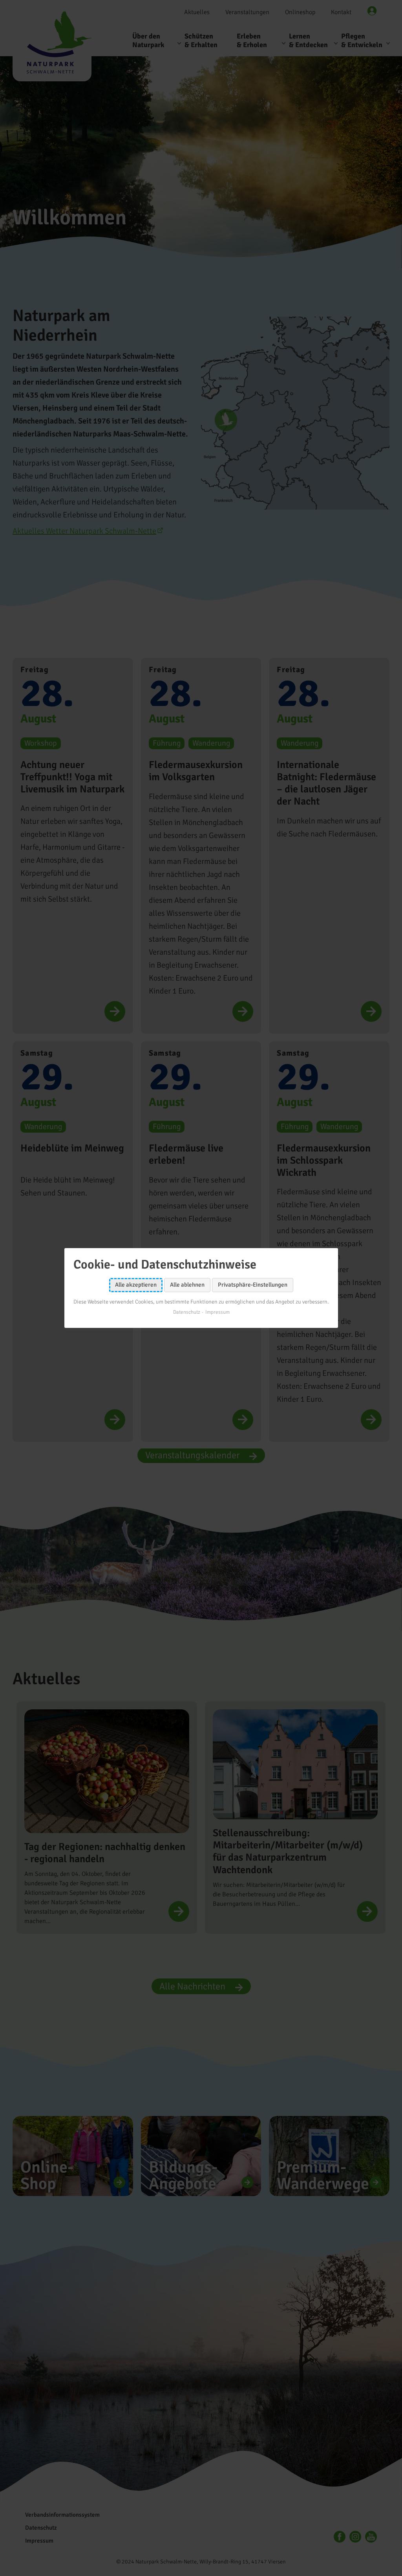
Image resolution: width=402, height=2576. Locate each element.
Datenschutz (186, 1312)
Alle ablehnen (187, 1285)
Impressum (217, 1312)
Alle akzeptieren (136, 1285)
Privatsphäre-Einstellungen (253, 1285)
